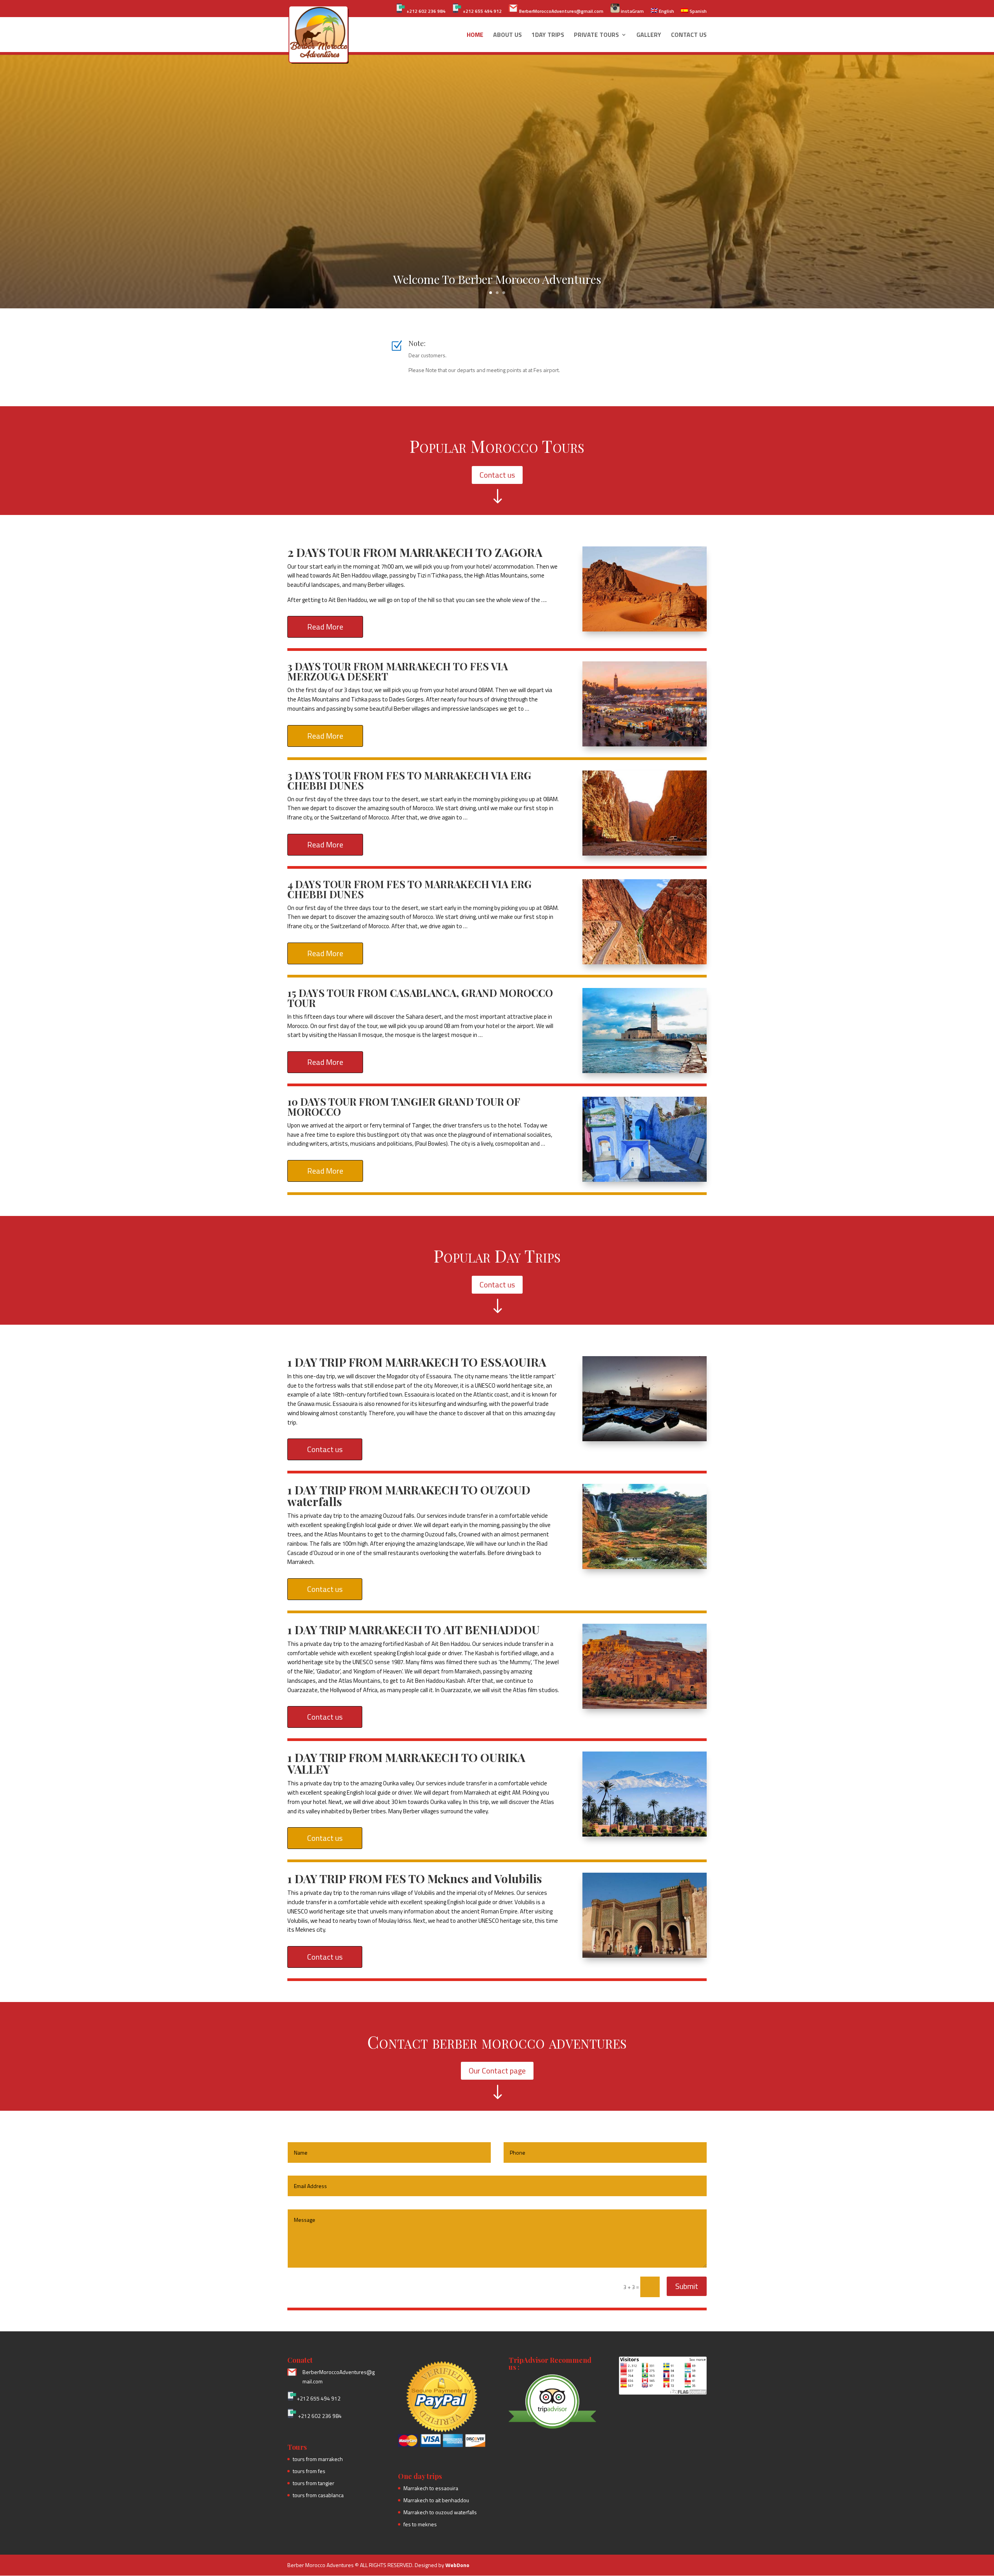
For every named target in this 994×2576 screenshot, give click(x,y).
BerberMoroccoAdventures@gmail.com (561, 11)
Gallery (649, 36)
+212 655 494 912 (482, 11)
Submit (687, 2286)
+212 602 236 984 (425, 11)
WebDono (457, 2565)
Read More (325, 627)
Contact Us (689, 36)
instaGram (632, 11)
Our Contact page (497, 2071)
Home (475, 36)
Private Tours (596, 36)
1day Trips (548, 36)
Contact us (497, 475)
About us (507, 36)
